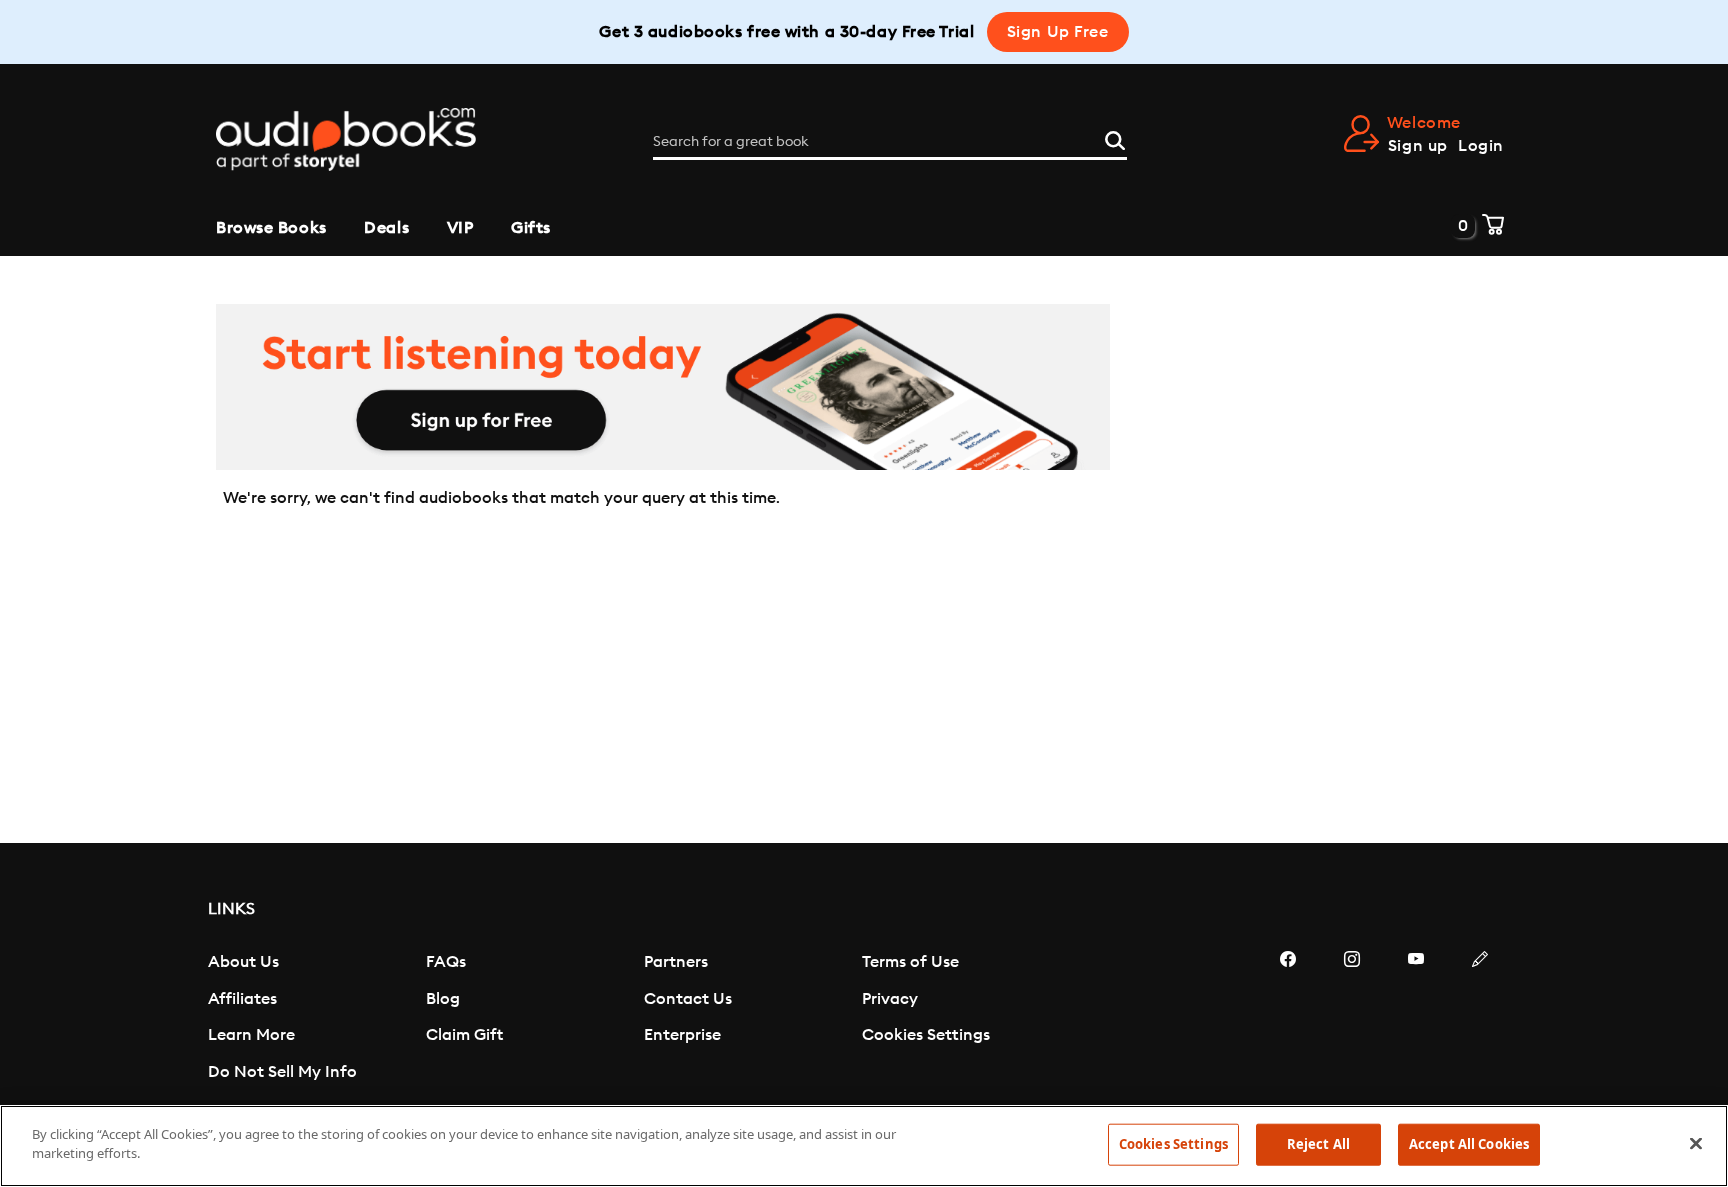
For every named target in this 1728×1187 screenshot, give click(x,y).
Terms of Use (910, 962)
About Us (243, 962)
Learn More (251, 1035)
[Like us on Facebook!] (1288, 1019)
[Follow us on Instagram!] (1352, 1019)
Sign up (1418, 146)
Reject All (1318, 1144)
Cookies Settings (926, 1035)
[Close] (1696, 1143)
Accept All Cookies (1469, 1144)
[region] (864, 1146)
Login (1481, 146)
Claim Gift (464, 1035)
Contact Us (688, 999)
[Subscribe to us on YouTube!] (1416, 1019)
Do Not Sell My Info (282, 1072)
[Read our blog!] (1480, 1019)
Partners (676, 962)
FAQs (446, 962)
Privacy (890, 999)
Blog (443, 999)
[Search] (1115, 138)
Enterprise (682, 1035)
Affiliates (242, 999)
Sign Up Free (1058, 32)
